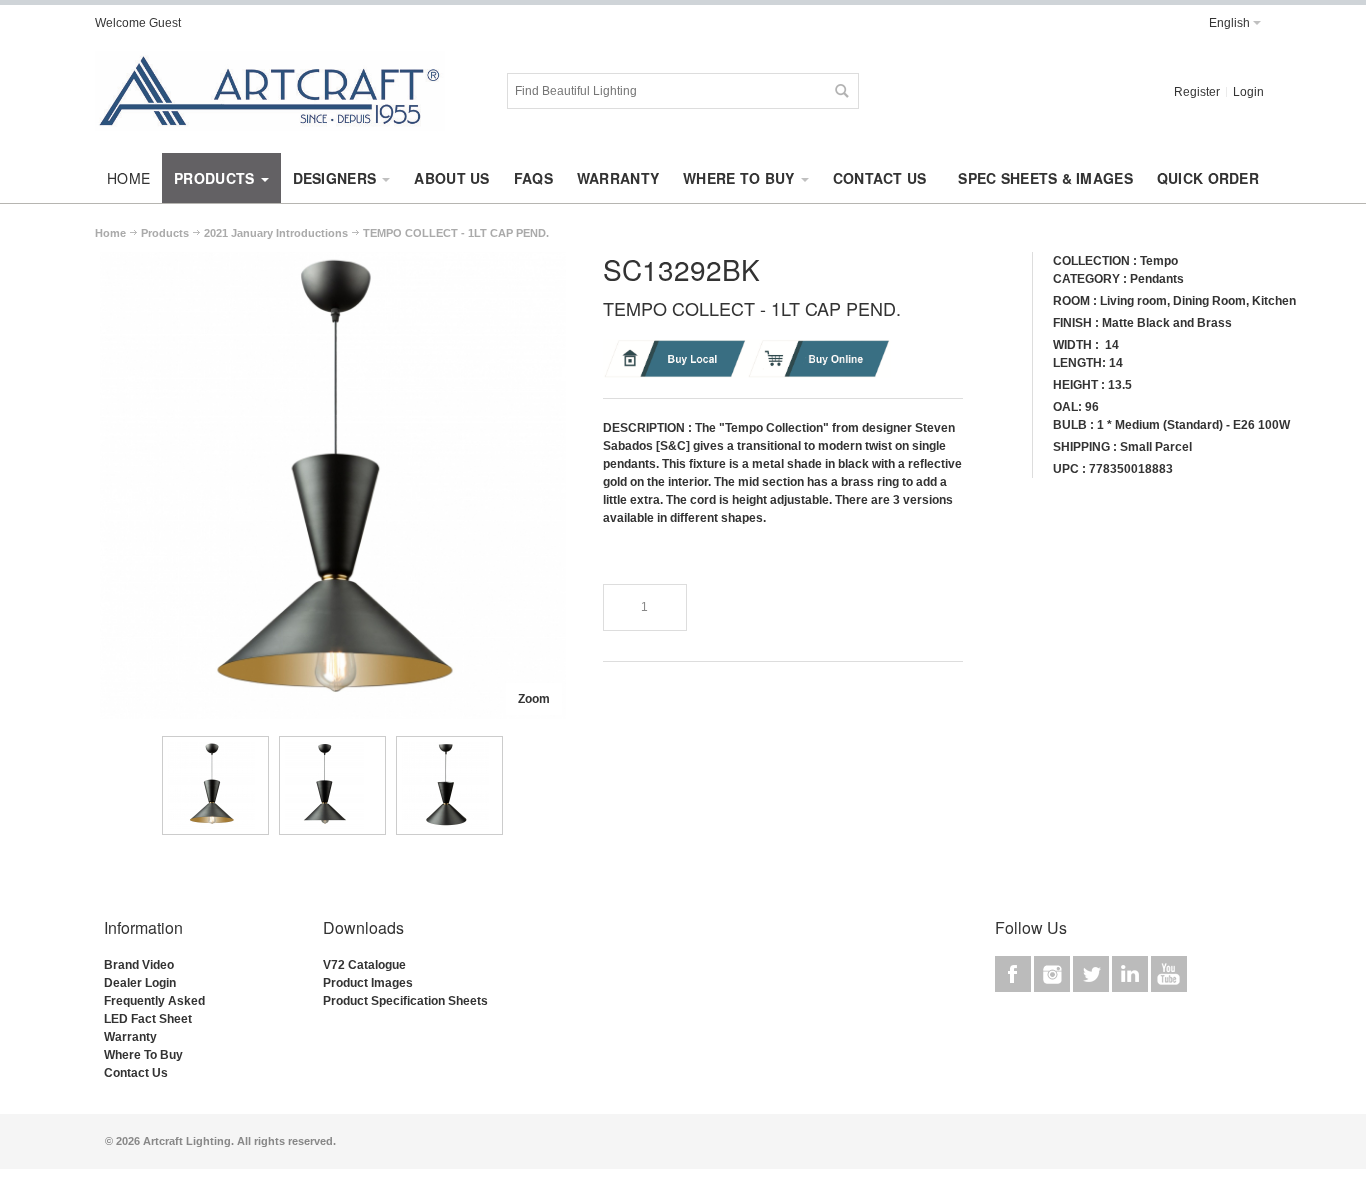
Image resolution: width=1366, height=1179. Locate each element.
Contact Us (136, 1073)
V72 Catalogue (364, 965)
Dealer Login (140, 983)
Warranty (130, 1037)
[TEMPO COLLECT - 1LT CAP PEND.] (333, 261)
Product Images (368, 983)
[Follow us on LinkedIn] (1131, 974)
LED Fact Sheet (148, 1019)
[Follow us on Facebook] (1014, 974)
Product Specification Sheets (405, 1001)
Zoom (534, 699)
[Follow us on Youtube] (1169, 974)
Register (1197, 92)
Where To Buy (143, 1055)
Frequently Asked (154, 1001)
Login (1248, 92)
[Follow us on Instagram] (1053, 974)
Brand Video (139, 965)
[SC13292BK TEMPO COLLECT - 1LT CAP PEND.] (215, 785)
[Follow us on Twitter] (1092, 974)
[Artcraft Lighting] (270, 91)
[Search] (841, 91)
